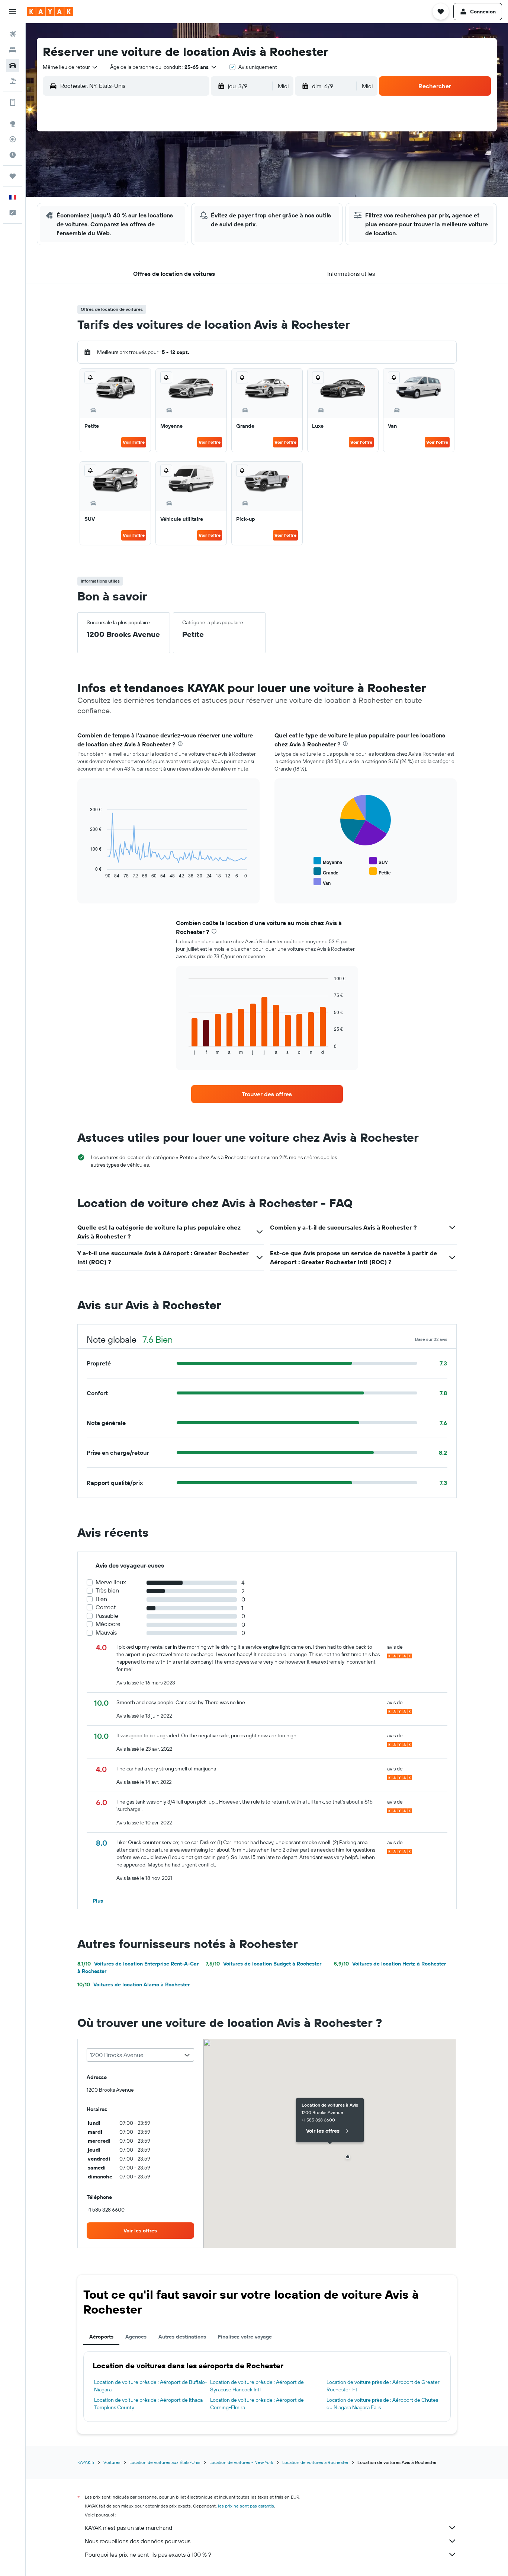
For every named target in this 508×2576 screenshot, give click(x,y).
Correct (106, 1607)
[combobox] (70, 67)
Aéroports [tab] (101, 2337)
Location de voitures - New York (241, 2462)
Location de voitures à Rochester (315, 2462)
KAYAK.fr (86, 2462)
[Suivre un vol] (13, 139)
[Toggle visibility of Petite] (380, 872)
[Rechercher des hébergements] (13, 50)
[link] (267, 1094)
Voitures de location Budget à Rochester (263, 1964)
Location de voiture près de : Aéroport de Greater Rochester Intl (383, 2386)
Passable (107, 1616)
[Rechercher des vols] (13, 34)
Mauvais (106, 1633)
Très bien (107, 1590)
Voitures (112, 2462)
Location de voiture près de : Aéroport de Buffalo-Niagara (151, 2386)
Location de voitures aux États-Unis (165, 2462)
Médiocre (108, 1624)
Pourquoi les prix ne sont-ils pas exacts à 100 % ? (148, 2554)
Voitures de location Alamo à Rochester (134, 1984)
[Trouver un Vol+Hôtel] (13, 81)
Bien (101, 1599)
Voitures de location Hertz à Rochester (390, 1964)
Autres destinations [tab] (182, 2337)
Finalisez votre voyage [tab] (245, 2337)
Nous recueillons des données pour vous (138, 2541)
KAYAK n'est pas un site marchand (128, 2528)
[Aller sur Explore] (13, 124)
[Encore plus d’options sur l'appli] (13, 102)
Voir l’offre (134, 442)
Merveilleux (111, 1582)
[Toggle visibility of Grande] (326, 872)
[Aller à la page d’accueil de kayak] (50, 12)
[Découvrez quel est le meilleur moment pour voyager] (13, 155)
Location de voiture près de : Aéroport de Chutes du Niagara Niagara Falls (382, 2404)
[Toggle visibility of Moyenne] (328, 861)
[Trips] (13, 176)
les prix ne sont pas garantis (246, 2506)
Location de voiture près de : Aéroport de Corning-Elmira (257, 2404)
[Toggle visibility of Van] (322, 882)
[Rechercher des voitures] (13, 66)
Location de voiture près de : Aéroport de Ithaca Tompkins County (148, 2404)
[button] (13, 12)
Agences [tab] (136, 2337)
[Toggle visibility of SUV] (379, 861)
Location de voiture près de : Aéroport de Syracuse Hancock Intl (257, 2386)
